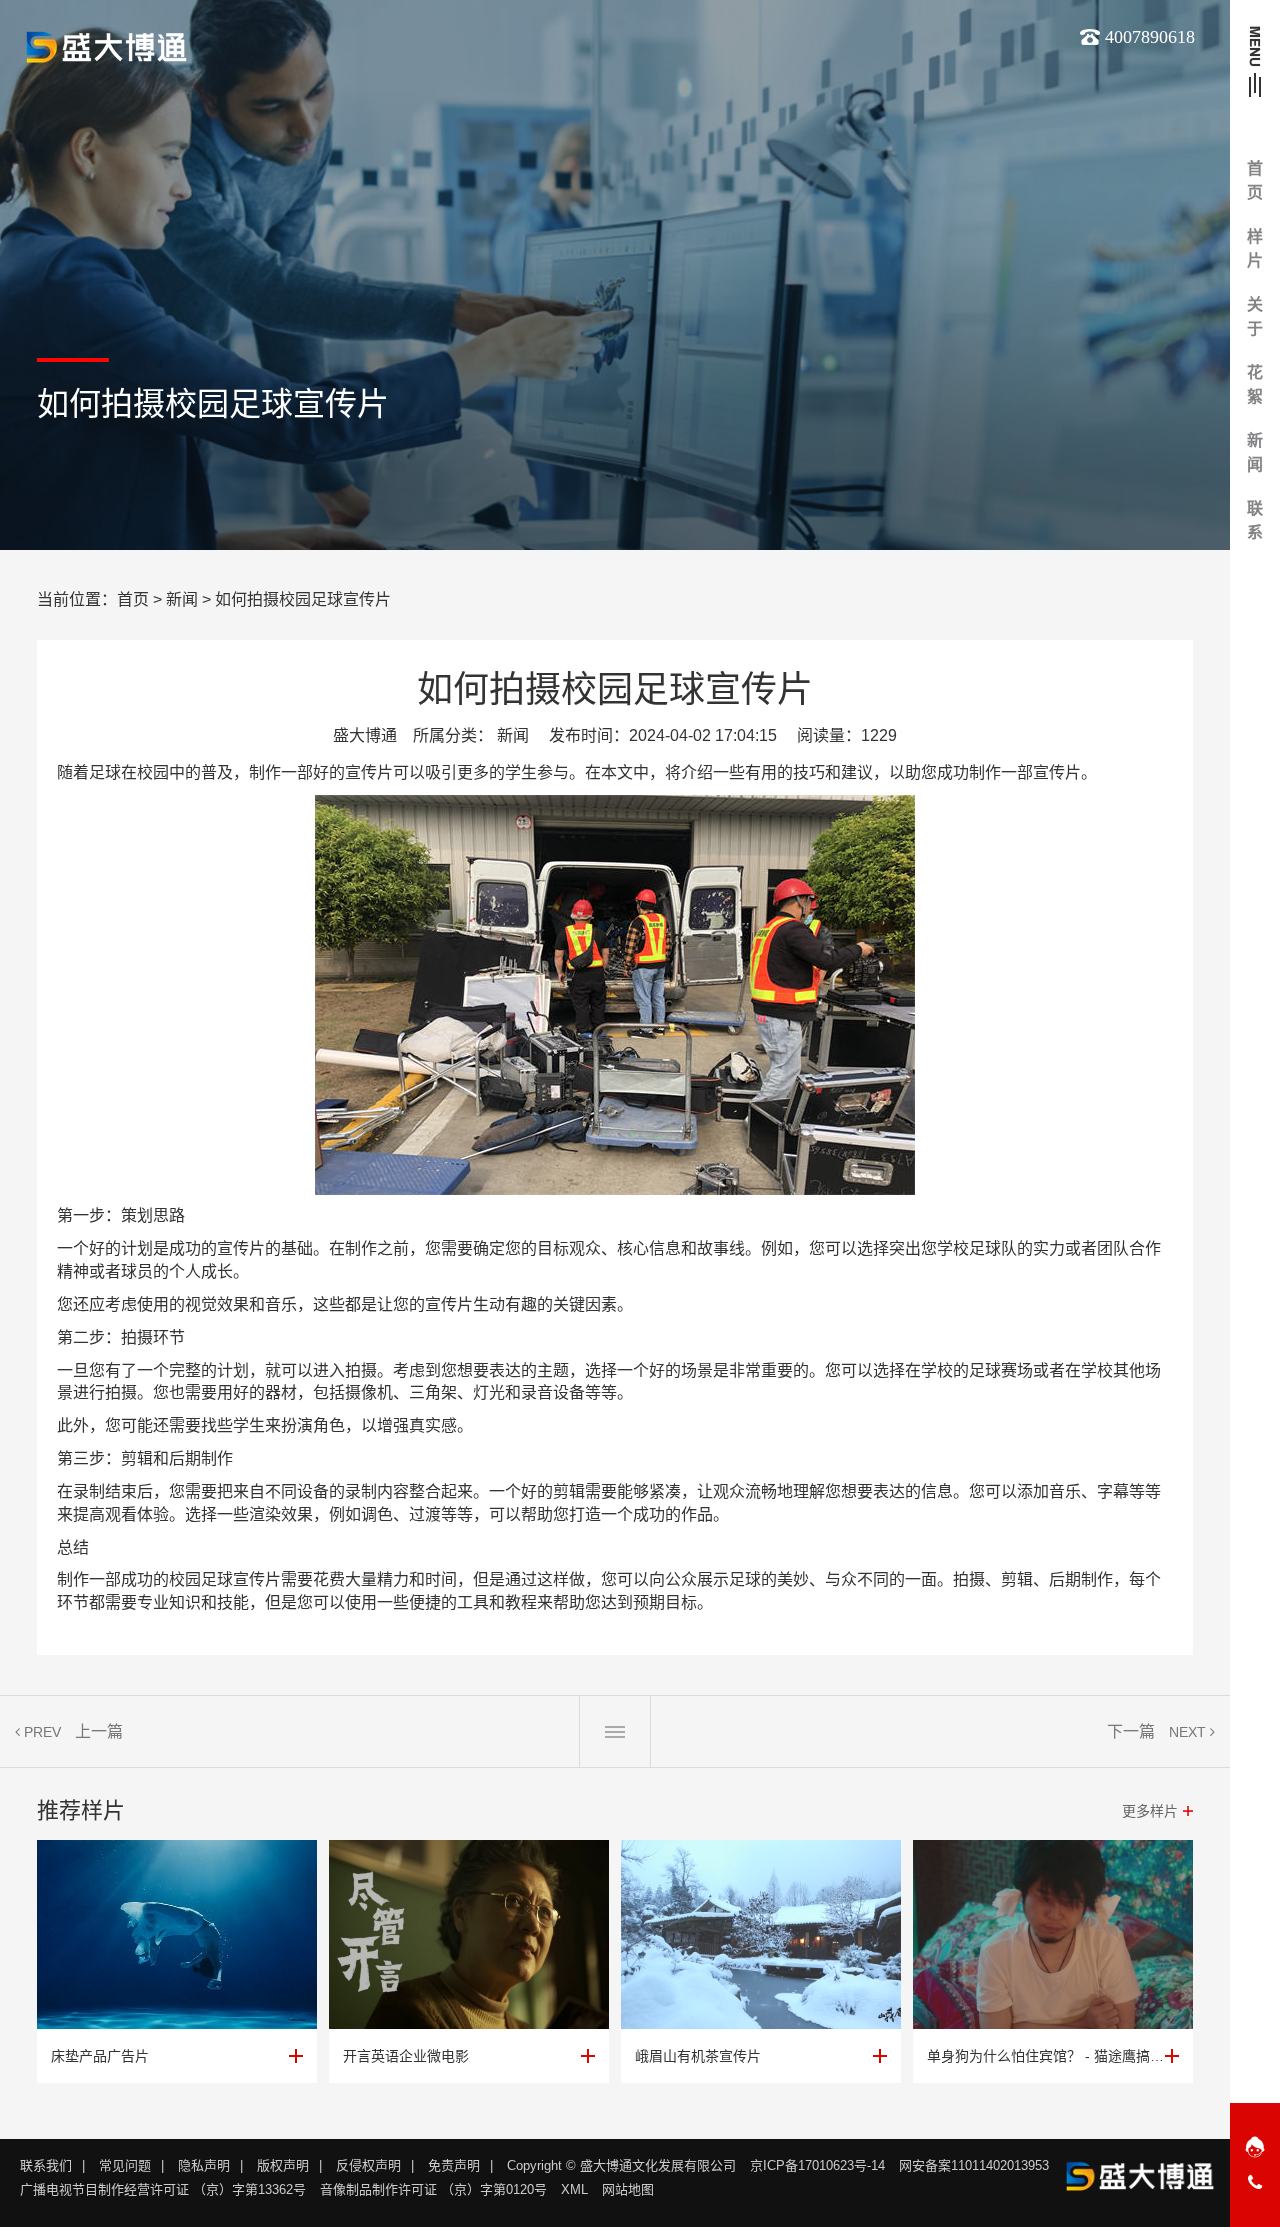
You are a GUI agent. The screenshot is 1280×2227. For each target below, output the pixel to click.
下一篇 (1131, 1731)
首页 (133, 599)
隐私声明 (204, 2165)
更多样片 (1150, 1811)
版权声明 (283, 2165)
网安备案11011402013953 (974, 2165)
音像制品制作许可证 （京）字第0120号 (433, 2189)
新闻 (182, 599)
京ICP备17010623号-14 (817, 2165)
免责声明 (454, 2165)
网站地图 (628, 2189)
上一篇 (99, 1731)
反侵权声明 (368, 2165)
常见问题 (125, 2165)
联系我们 (46, 2165)
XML (574, 2189)
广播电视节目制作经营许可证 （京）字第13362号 (163, 2189)
